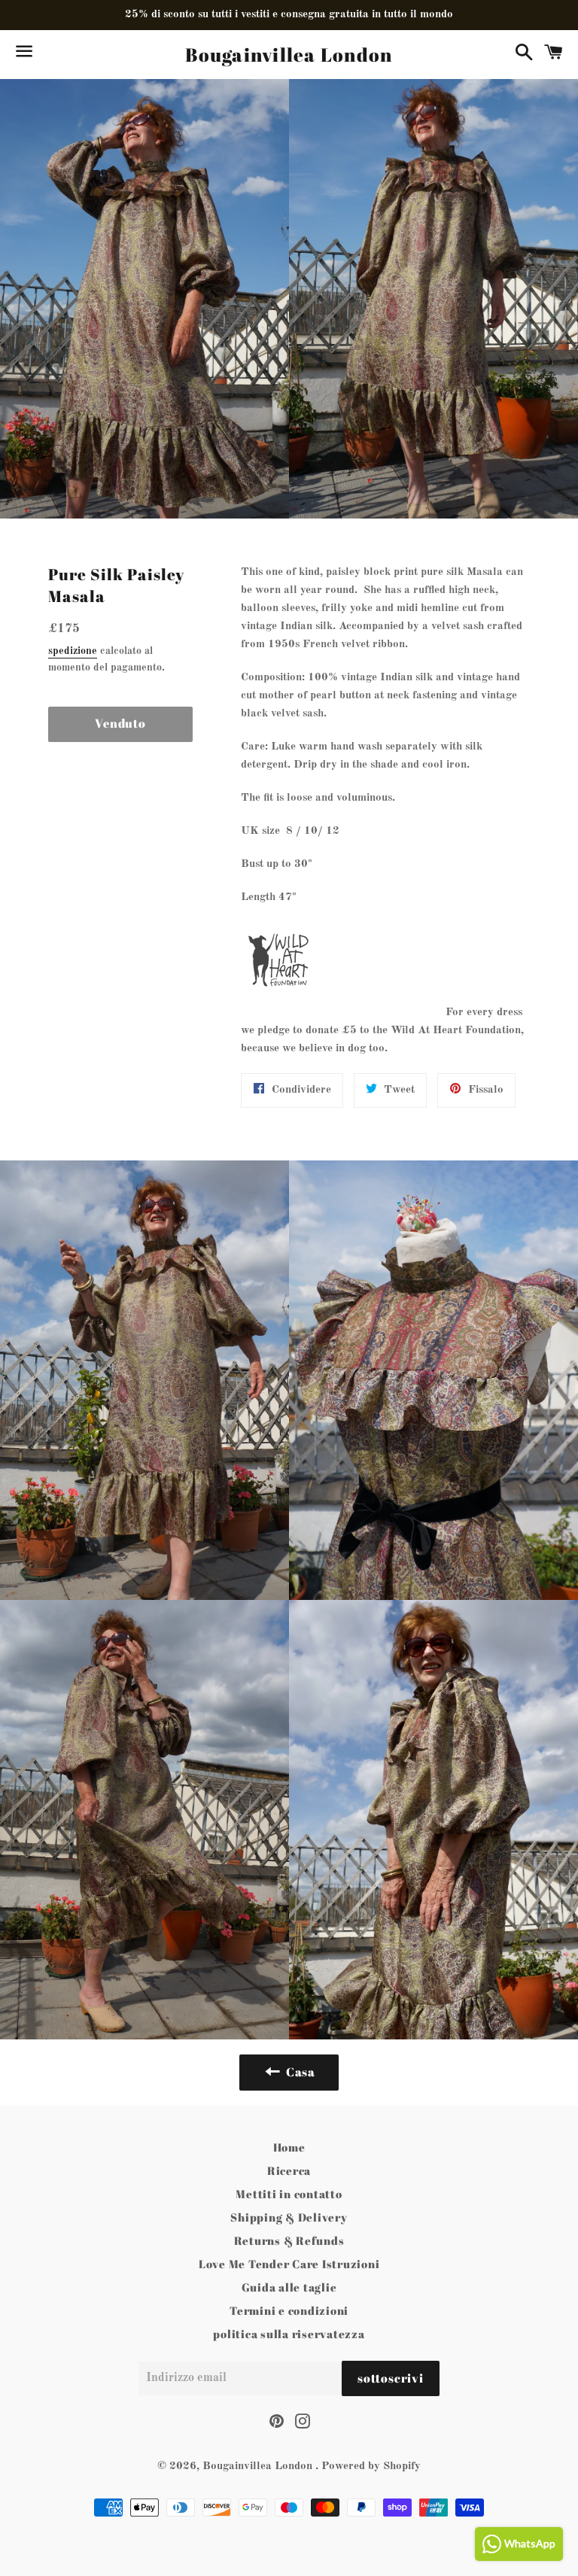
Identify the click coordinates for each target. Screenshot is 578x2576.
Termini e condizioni (289, 2310)
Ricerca (289, 2170)
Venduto (120, 723)
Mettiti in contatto (289, 2194)
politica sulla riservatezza (289, 2334)
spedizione (73, 651)
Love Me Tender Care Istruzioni (289, 2264)
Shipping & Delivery (289, 2217)
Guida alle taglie (289, 2287)
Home (289, 2147)
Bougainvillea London (289, 55)
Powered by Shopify (371, 2467)
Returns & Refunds (289, 2240)
